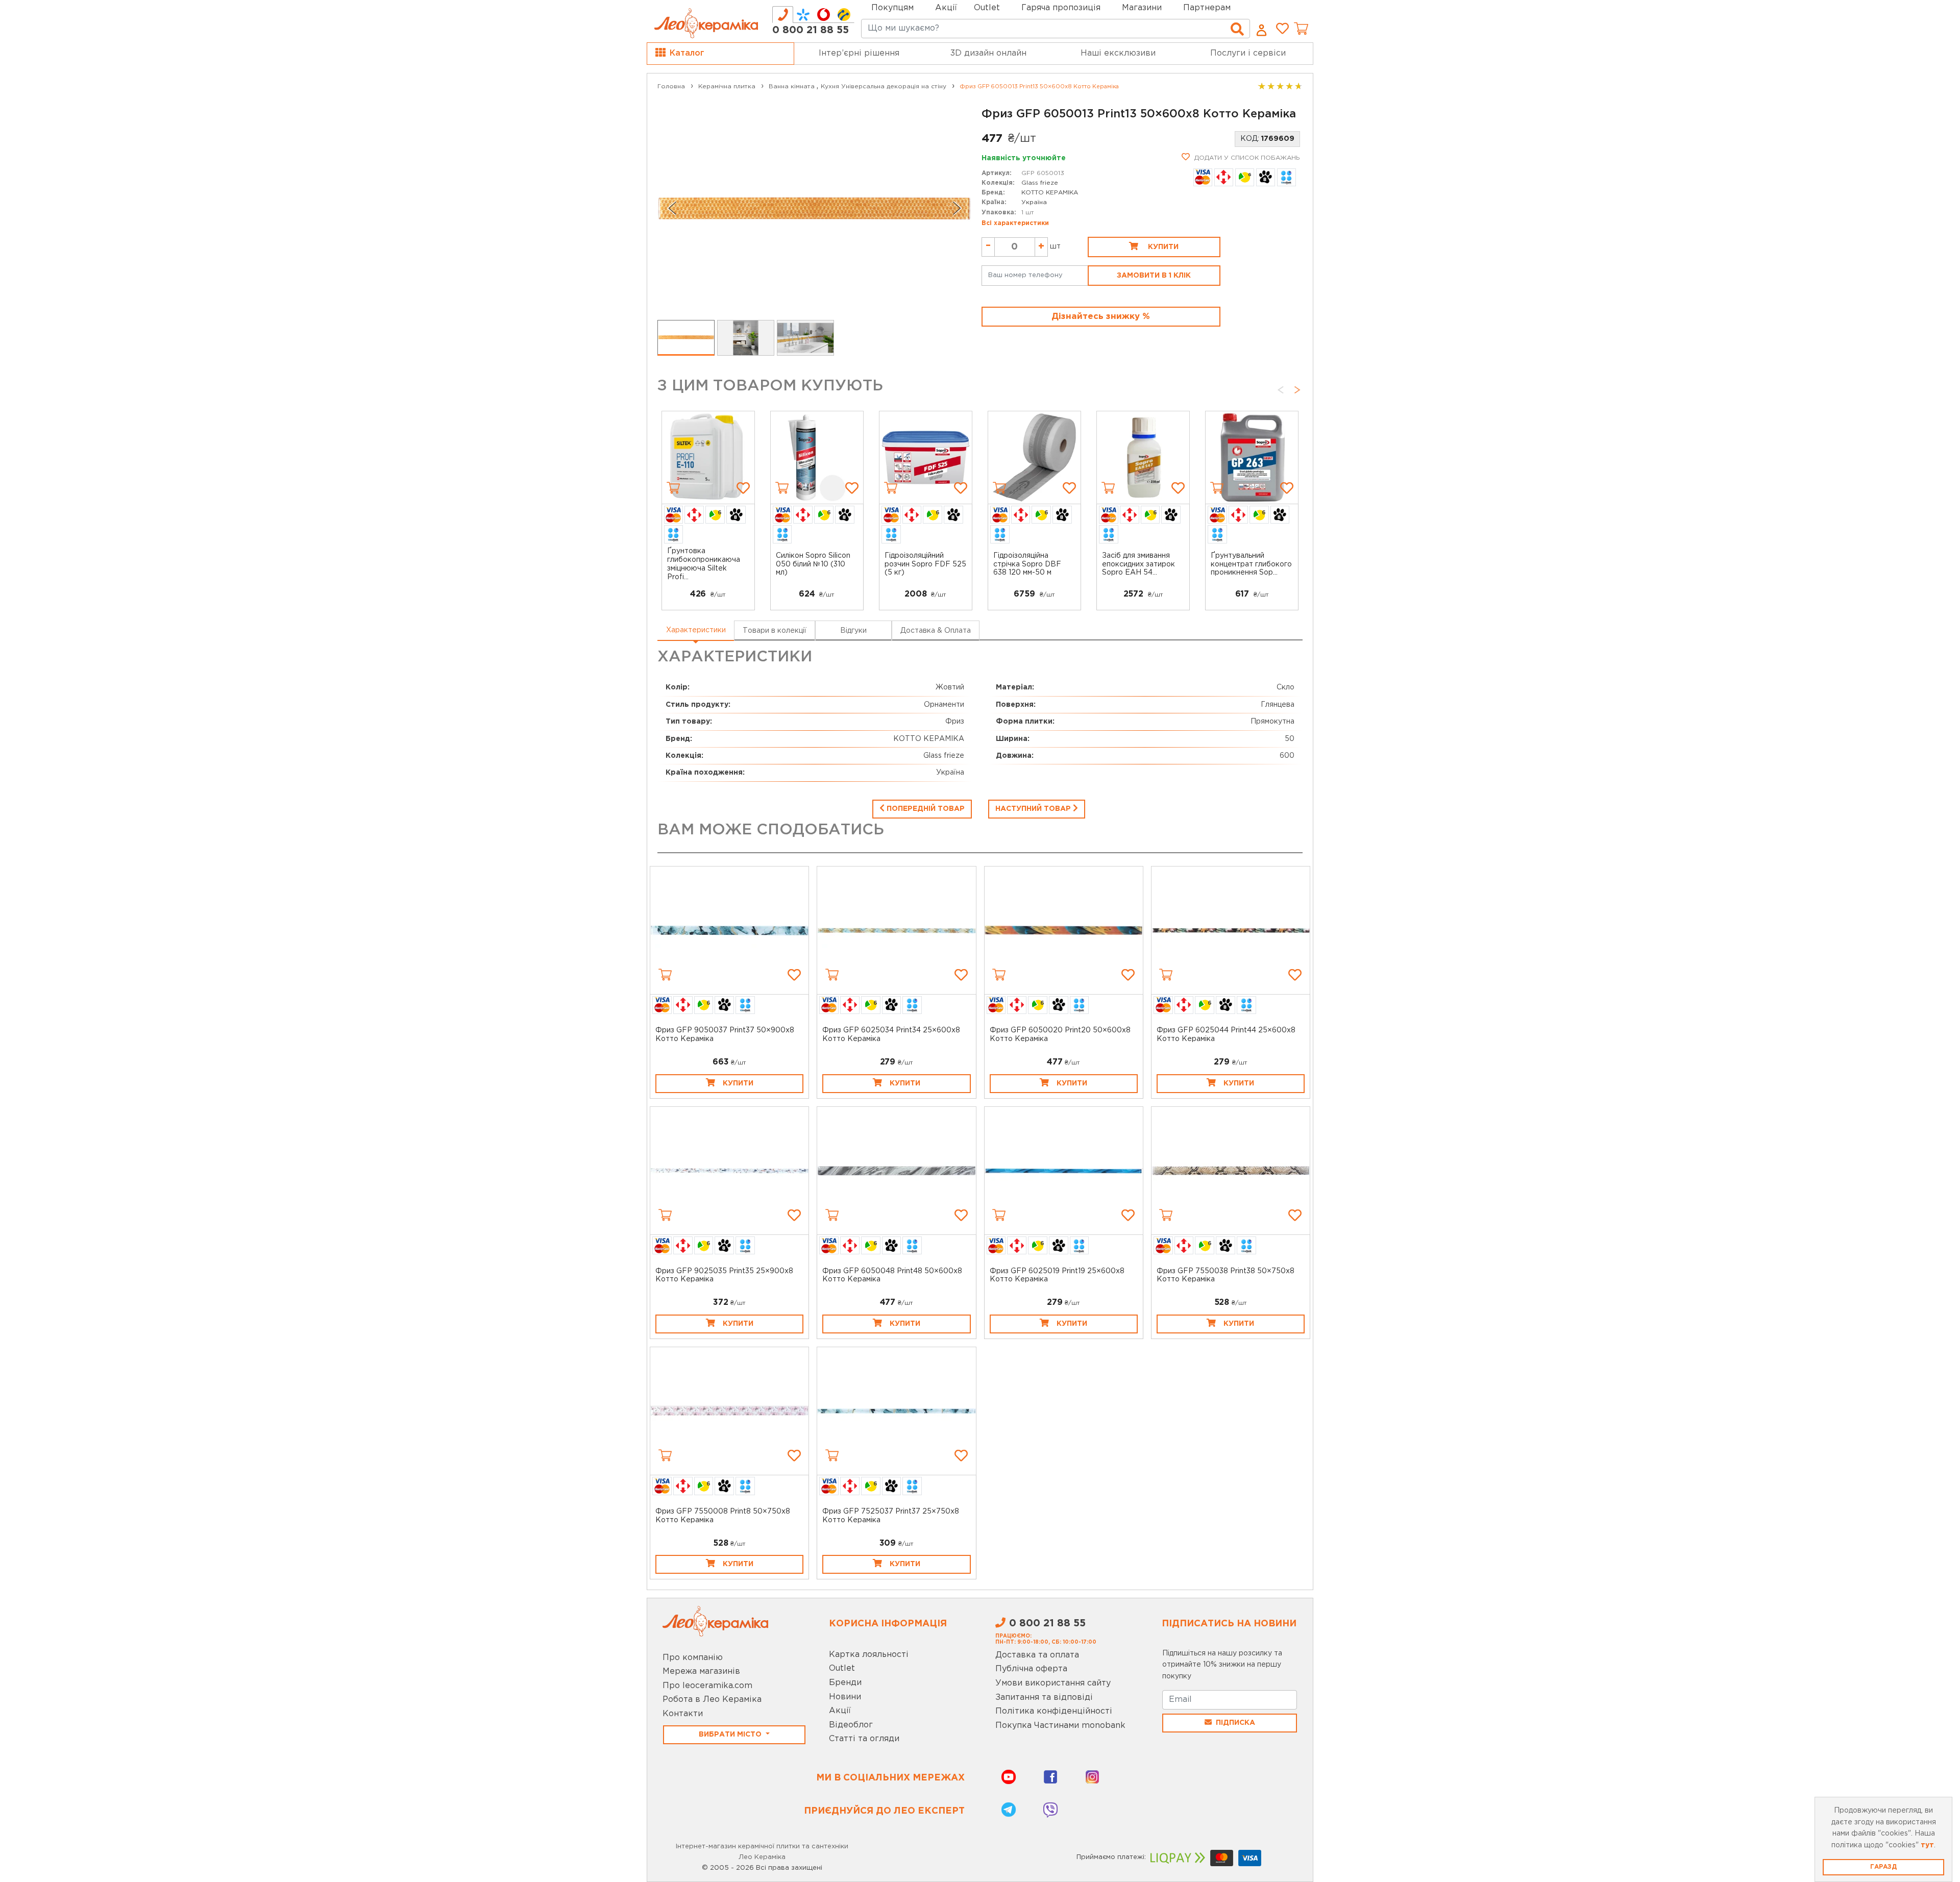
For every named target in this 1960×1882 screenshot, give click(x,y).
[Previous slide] (672, 208)
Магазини (1142, 8)
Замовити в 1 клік (1154, 276)
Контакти (683, 1714)
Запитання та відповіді (1044, 1698)
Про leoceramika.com (707, 1686)
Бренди (845, 1683)
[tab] (783, 15)
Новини (845, 1697)
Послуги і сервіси (1248, 53)
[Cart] (673, 488)
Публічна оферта (1031, 1669)
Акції (946, 8)
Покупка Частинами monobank (1060, 1726)
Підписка (1235, 1723)
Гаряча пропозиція (1061, 8)
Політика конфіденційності (1054, 1711)
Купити (1162, 247)
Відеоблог (851, 1725)
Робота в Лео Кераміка (712, 1700)
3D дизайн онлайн (988, 53)
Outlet (842, 1668)
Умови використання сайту (1053, 1683)
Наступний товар (1034, 809)
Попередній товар (925, 809)
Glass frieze (1040, 183)
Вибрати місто (731, 1735)
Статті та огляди (864, 1739)
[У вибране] (743, 488)
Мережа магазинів (701, 1671)
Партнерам (1207, 8)
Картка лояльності (869, 1655)
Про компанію (693, 1658)
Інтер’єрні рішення (859, 53)
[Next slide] (957, 208)
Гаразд (1883, 1867)
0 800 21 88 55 (811, 30)
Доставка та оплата (1037, 1655)
